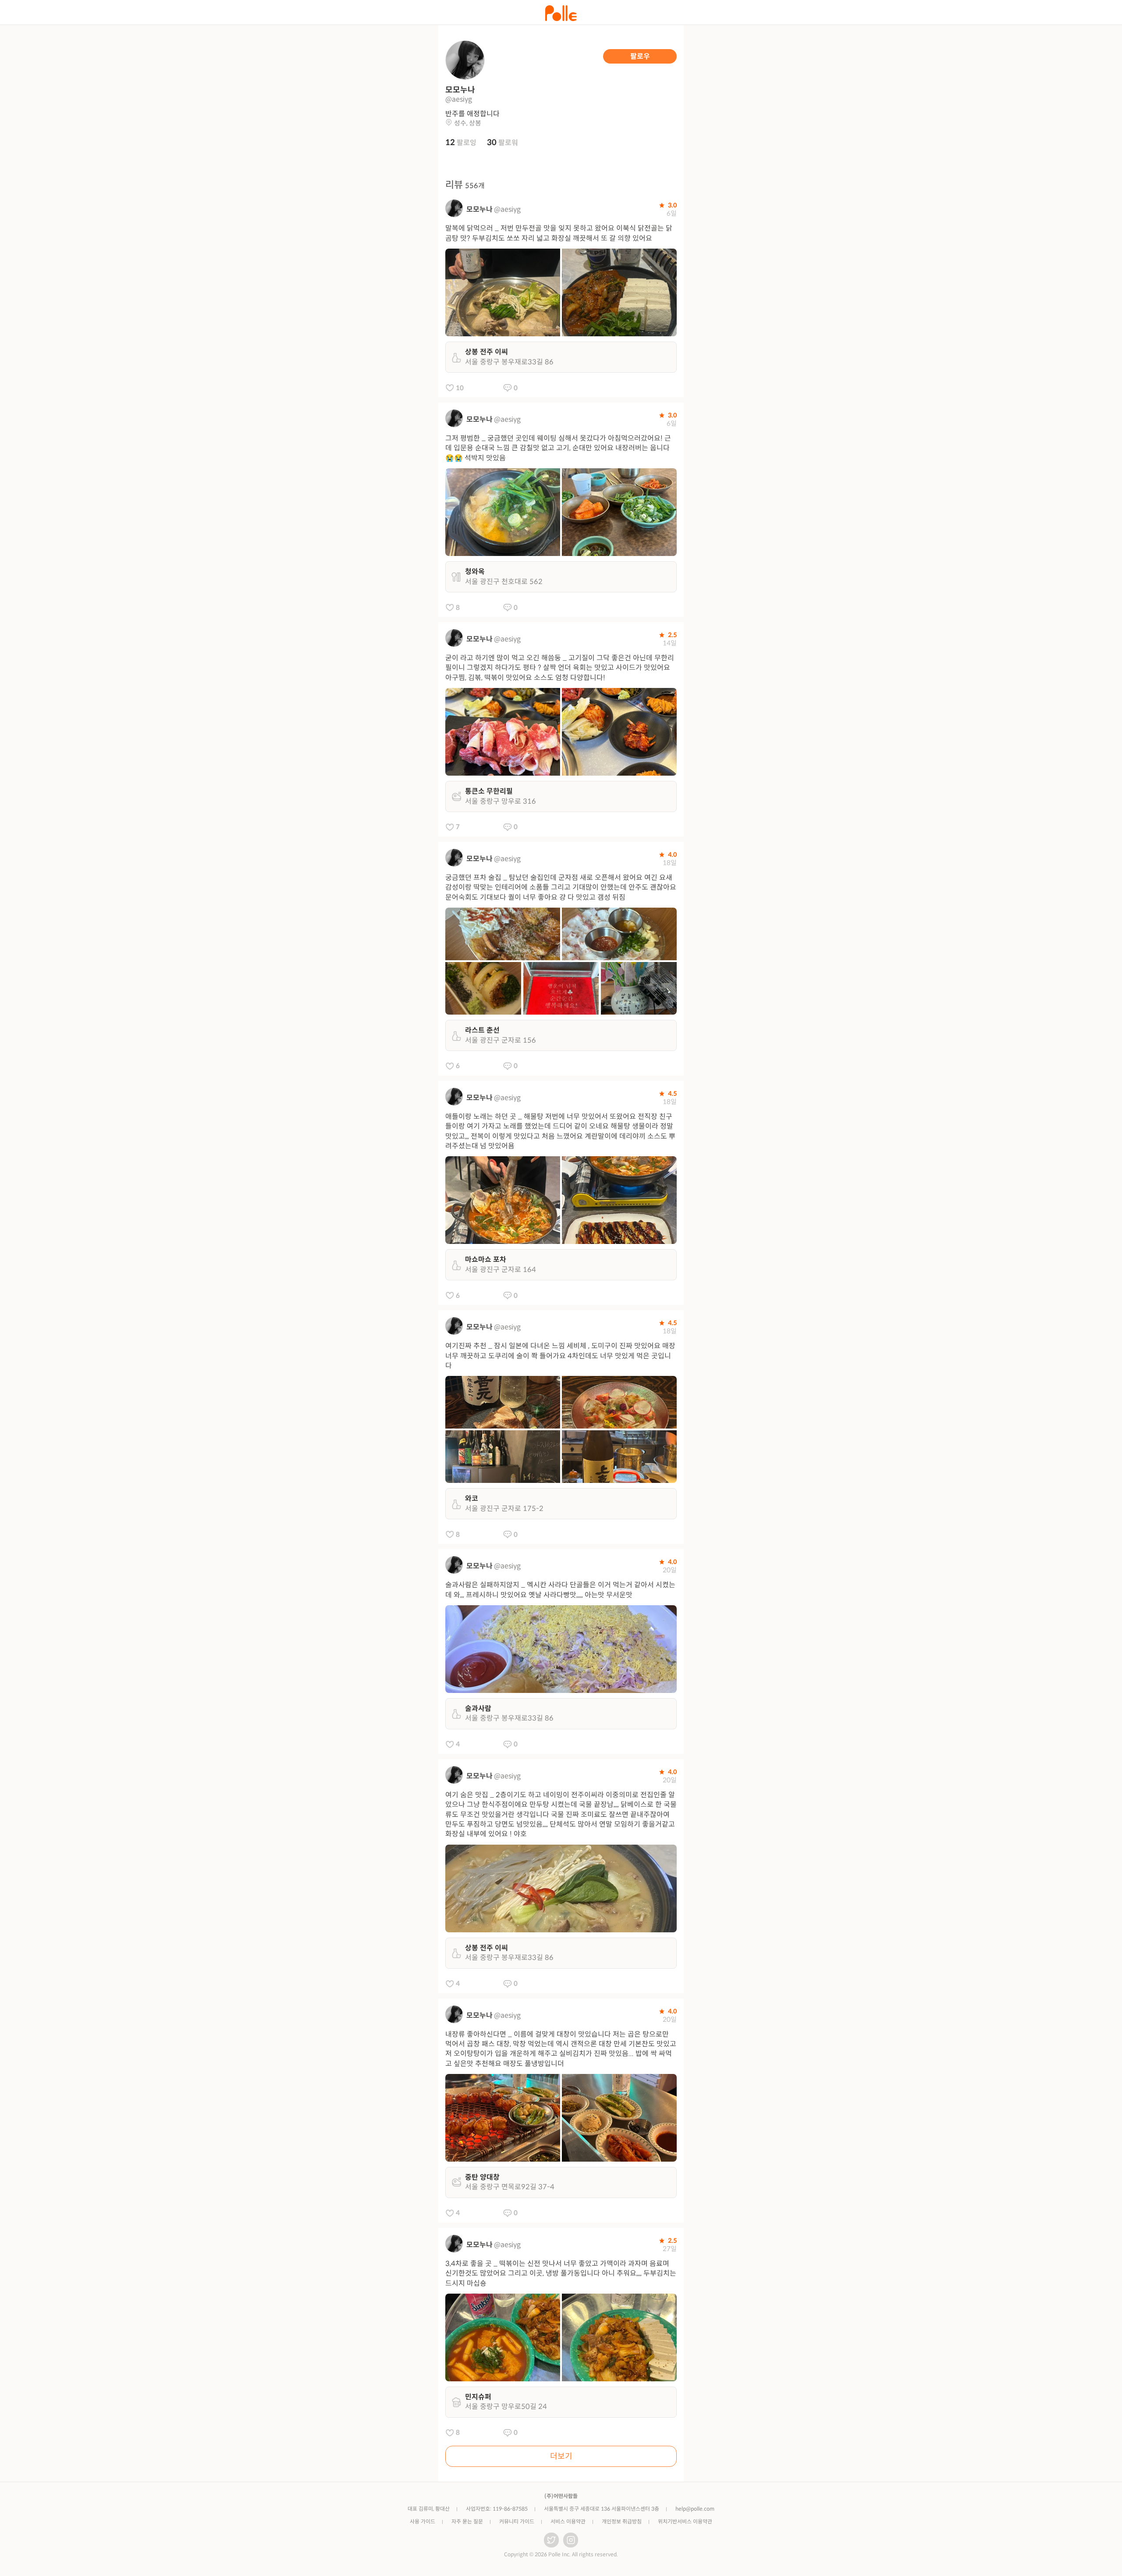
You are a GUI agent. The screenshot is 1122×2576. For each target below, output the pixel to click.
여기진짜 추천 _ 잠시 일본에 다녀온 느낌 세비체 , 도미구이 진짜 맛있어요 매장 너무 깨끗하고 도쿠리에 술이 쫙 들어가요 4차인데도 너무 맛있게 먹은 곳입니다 (560, 1356)
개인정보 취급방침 (622, 2521)
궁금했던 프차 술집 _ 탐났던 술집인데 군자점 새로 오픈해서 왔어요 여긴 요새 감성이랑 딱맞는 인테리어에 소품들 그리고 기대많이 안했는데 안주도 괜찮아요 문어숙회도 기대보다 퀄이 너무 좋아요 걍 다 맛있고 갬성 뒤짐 (561, 887)
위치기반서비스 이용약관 (685, 2521)
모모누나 (479, 209)
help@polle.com (695, 2509)
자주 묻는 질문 (467, 2521)
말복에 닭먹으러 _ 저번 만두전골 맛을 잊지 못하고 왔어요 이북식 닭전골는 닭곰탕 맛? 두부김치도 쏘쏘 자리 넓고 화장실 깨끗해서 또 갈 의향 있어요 (559, 233)
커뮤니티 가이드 (517, 2521)
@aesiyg (507, 209)
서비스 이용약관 (568, 2521)
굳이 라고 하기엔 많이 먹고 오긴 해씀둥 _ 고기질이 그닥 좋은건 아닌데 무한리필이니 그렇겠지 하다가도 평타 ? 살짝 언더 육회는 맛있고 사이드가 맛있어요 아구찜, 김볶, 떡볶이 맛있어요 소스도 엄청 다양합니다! (560, 668)
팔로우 (640, 56)
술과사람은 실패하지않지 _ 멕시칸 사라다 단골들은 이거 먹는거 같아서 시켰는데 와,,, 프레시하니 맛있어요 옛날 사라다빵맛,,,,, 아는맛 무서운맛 (560, 1590)
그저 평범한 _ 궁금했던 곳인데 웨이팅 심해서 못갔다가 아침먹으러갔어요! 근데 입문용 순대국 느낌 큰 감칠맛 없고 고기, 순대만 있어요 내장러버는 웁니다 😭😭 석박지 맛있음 (558, 448)
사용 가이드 (423, 2521)
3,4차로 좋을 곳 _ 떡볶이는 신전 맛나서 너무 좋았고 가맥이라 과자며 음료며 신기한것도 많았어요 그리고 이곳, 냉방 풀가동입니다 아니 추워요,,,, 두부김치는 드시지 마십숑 (561, 2273)
